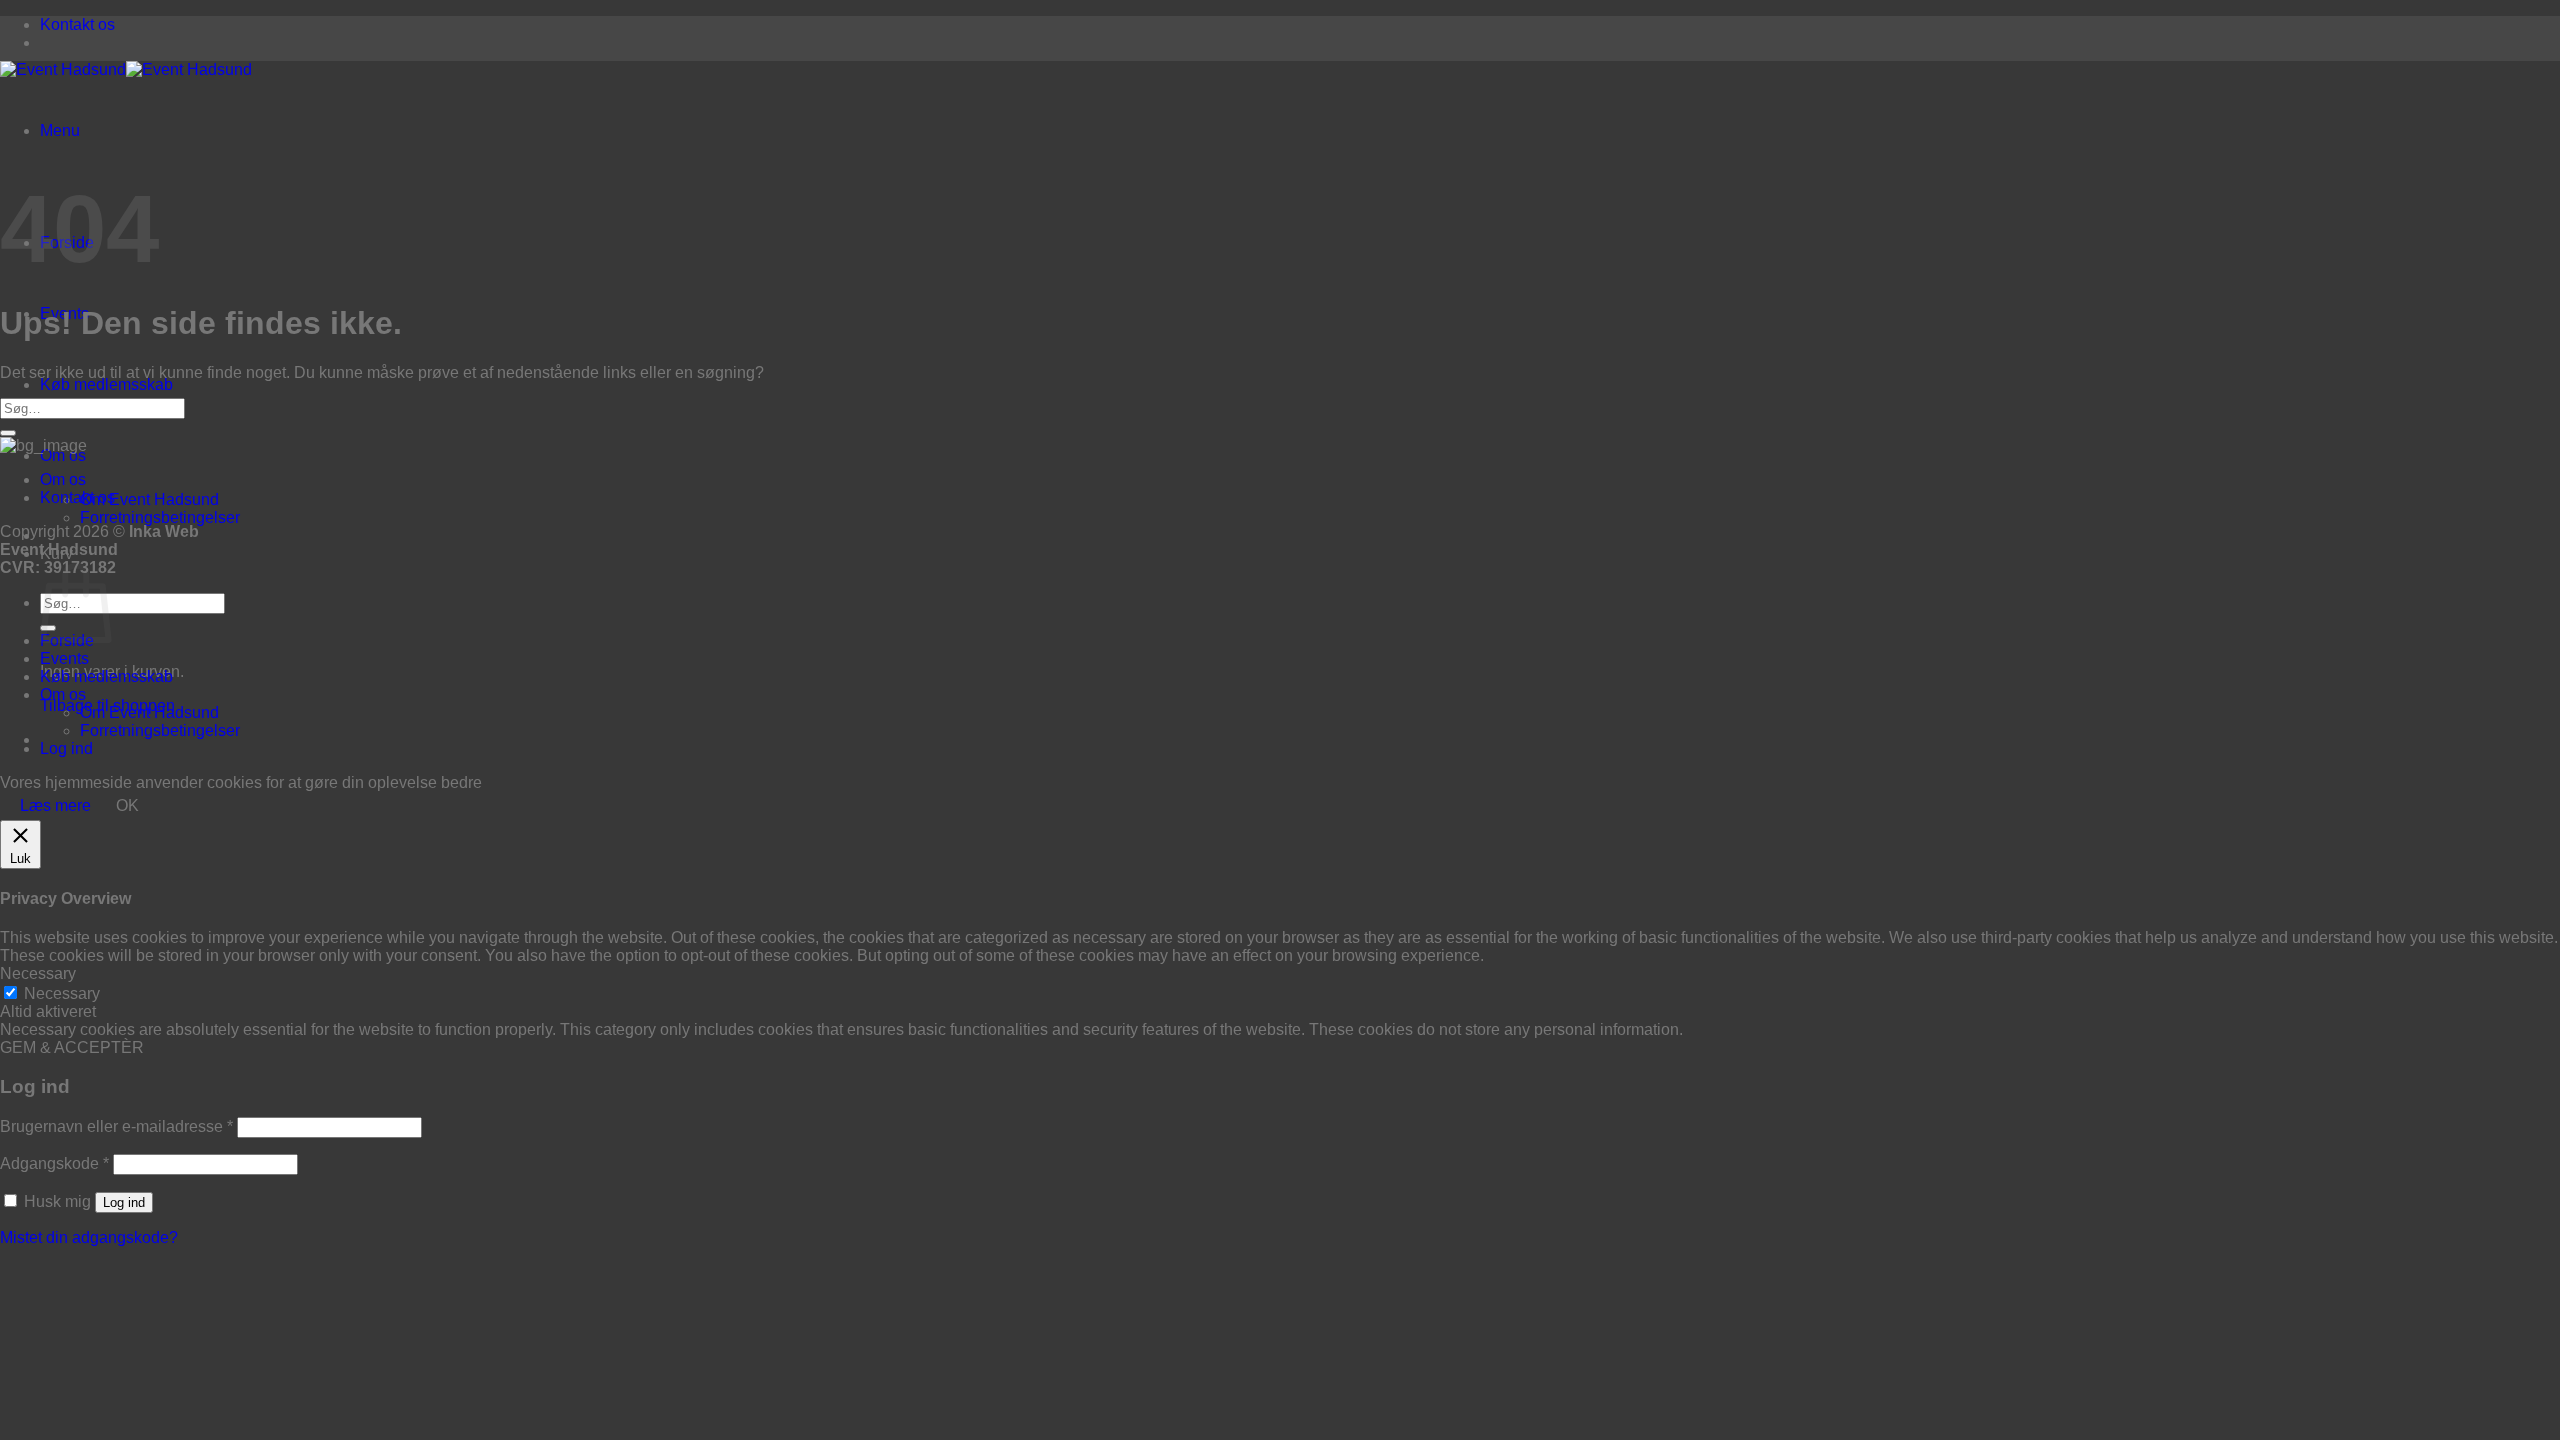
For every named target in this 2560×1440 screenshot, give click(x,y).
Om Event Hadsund (149, 499)
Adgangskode (54, 1163)
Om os (63, 455)
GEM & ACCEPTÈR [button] (72, 1047)
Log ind (124, 1202)
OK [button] (127, 805)
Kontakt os (77, 24)
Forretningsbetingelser (160, 517)
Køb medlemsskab (106, 384)
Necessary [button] (38, 973)
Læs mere (55, 805)
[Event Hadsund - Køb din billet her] (126, 69)
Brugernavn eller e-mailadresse (116, 1126)
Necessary (62, 993)
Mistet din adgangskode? (89, 1237)
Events (64, 658)
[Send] (8, 433)
